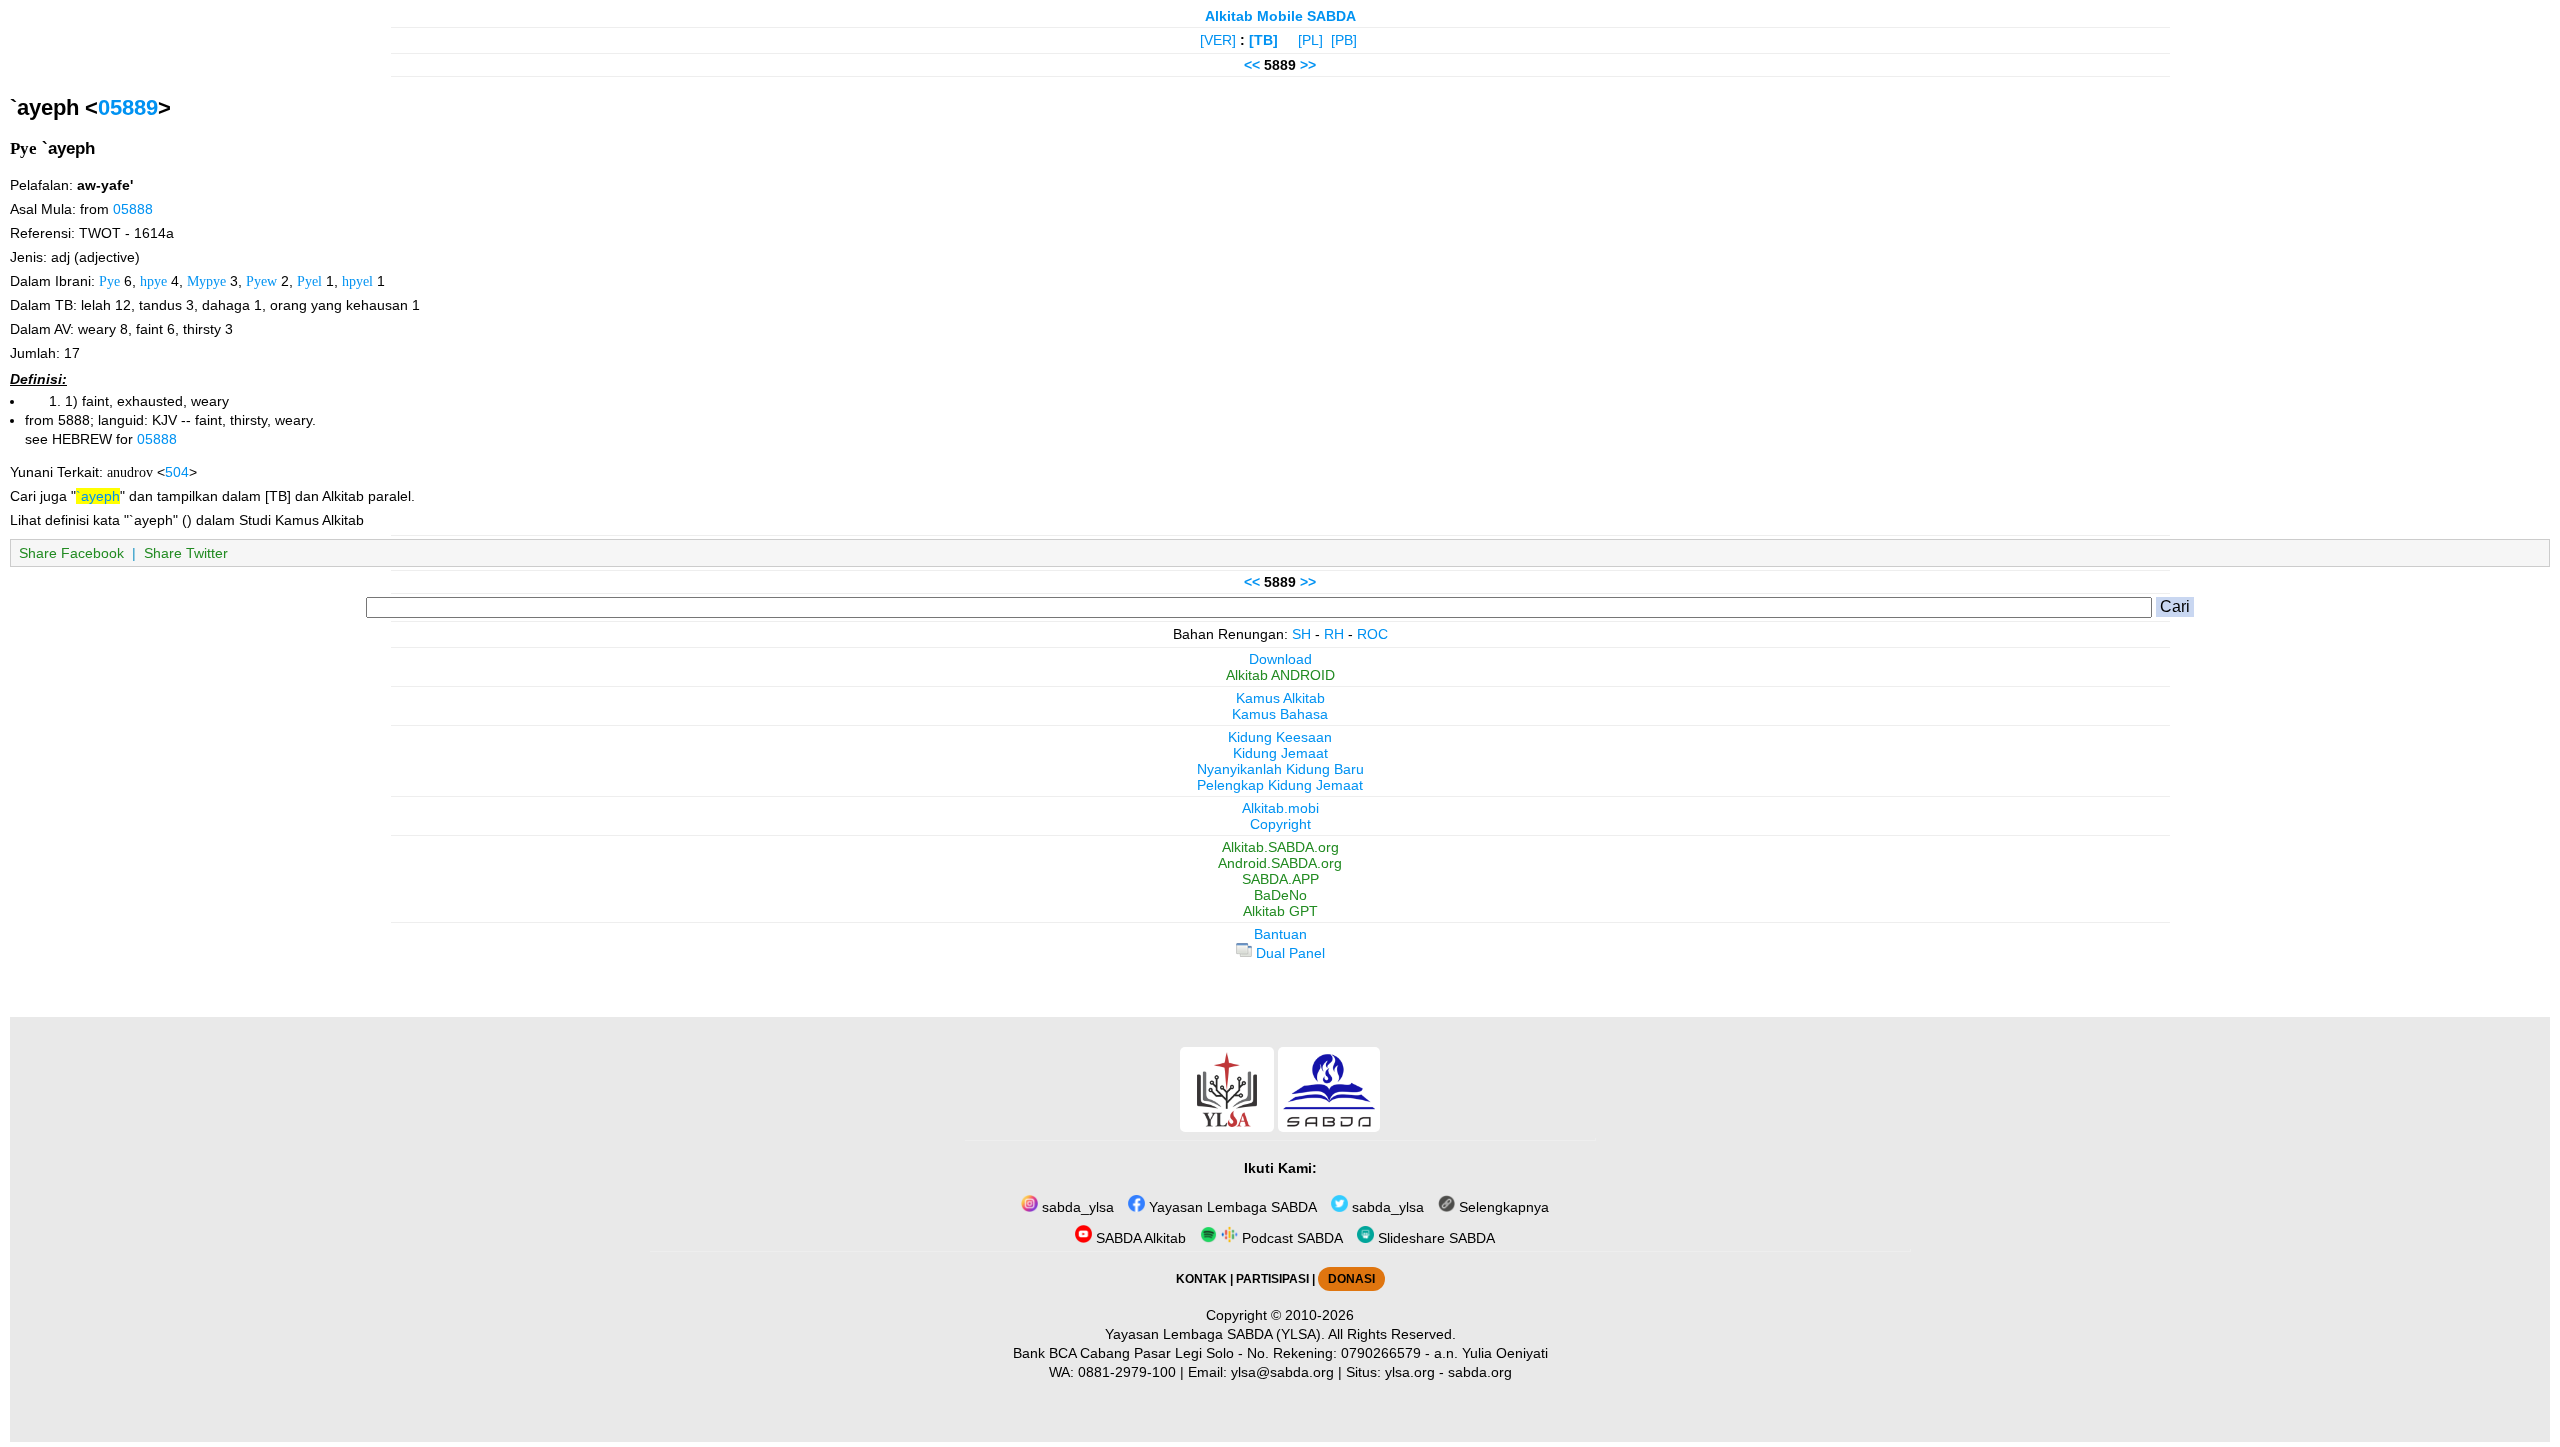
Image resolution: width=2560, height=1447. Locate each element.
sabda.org (1480, 1372)
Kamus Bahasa (1280, 714)
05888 (133, 209)
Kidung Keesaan (1280, 737)
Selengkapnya (1502, 1207)
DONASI (1351, 1279)
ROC (1372, 634)
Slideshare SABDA (1434, 1238)
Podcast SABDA (1290, 1238)
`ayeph (98, 496)
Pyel (309, 281)
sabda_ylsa (1076, 1207)
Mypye (206, 281)
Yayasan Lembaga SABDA (1231, 1207)
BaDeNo (1280, 895)
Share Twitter (186, 553)
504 (177, 472)
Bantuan (1280, 934)
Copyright (1280, 824)
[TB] (1263, 40)
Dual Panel (1288, 953)
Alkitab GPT (1280, 911)
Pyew (261, 281)
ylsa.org (1410, 1372)
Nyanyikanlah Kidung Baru (1280, 769)
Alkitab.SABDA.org (1280, 847)
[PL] (1310, 40)
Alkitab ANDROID (1280, 675)
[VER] (1218, 40)
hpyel (357, 281)
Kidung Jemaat (1280, 753)
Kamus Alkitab (1280, 698)
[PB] (1344, 40)
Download (1280, 659)
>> (1308, 65)
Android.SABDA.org (1280, 863)
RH (1334, 634)
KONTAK (1201, 1279)
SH (1301, 634)
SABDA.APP (1280, 879)
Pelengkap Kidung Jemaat (1280, 785)
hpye (153, 281)
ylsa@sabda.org (1282, 1372)
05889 (128, 107)
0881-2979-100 (1127, 1372)
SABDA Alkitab (1139, 1238)
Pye (109, 281)
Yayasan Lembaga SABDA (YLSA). (1215, 1334)
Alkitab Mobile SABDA (1280, 16)
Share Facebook (71, 553)
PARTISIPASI (1272, 1279)
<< (1252, 65)
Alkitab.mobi (1280, 808)
